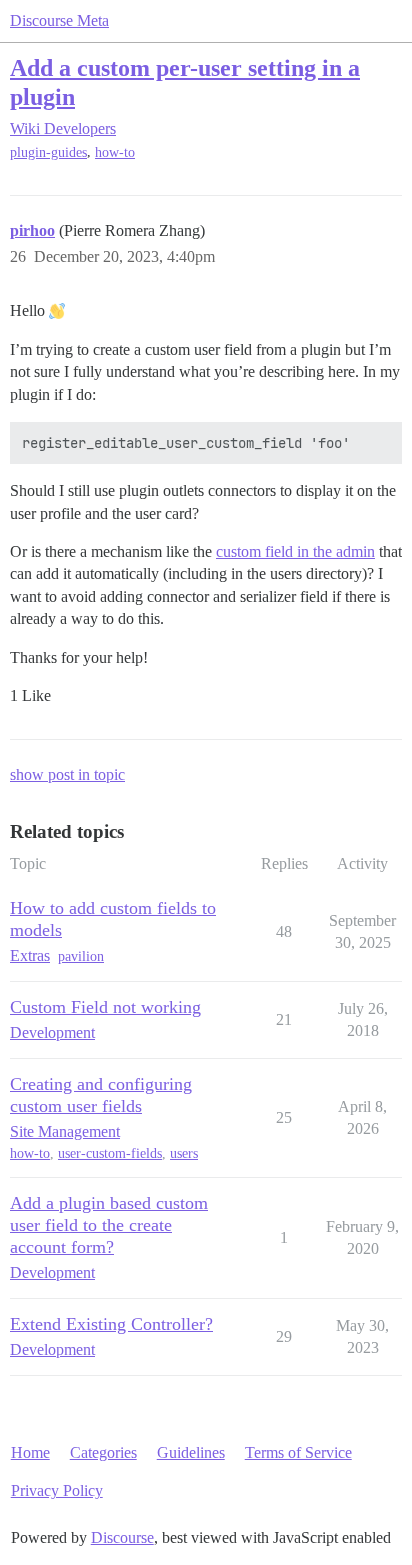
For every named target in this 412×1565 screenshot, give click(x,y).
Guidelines (191, 1452)
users (184, 1153)
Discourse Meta (59, 20)
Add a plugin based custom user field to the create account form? (109, 1225)
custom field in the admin (295, 551)
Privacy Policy (57, 1490)
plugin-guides (48, 152)
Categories (103, 1452)
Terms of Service (298, 1452)
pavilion (81, 956)
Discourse (122, 1537)
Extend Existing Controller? (111, 1324)
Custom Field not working (105, 1007)
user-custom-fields (110, 1153)
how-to (115, 152)
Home (30, 1452)
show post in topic (67, 774)
